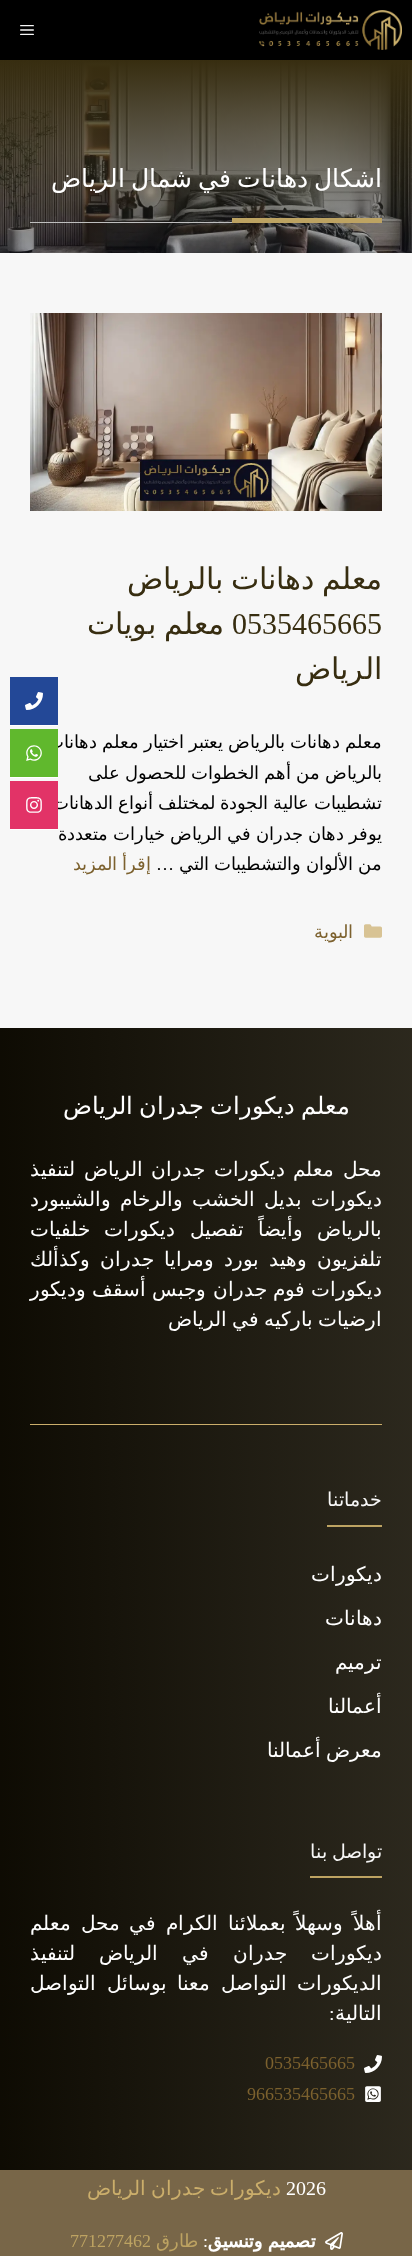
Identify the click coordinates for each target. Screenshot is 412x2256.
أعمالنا (355, 1706)
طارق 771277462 (134, 2241)
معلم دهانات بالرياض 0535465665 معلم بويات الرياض (234, 623)
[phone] (34, 701)
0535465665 (310, 2063)
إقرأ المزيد (112, 864)
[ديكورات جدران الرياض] (330, 30)
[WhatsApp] (34, 753)
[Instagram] (34, 805)
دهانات (353, 1618)
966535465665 (301, 2094)
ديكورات (346, 1574)
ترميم (358, 1662)
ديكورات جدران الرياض (184, 2188)
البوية (333, 932)
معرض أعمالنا (324, 1750)
